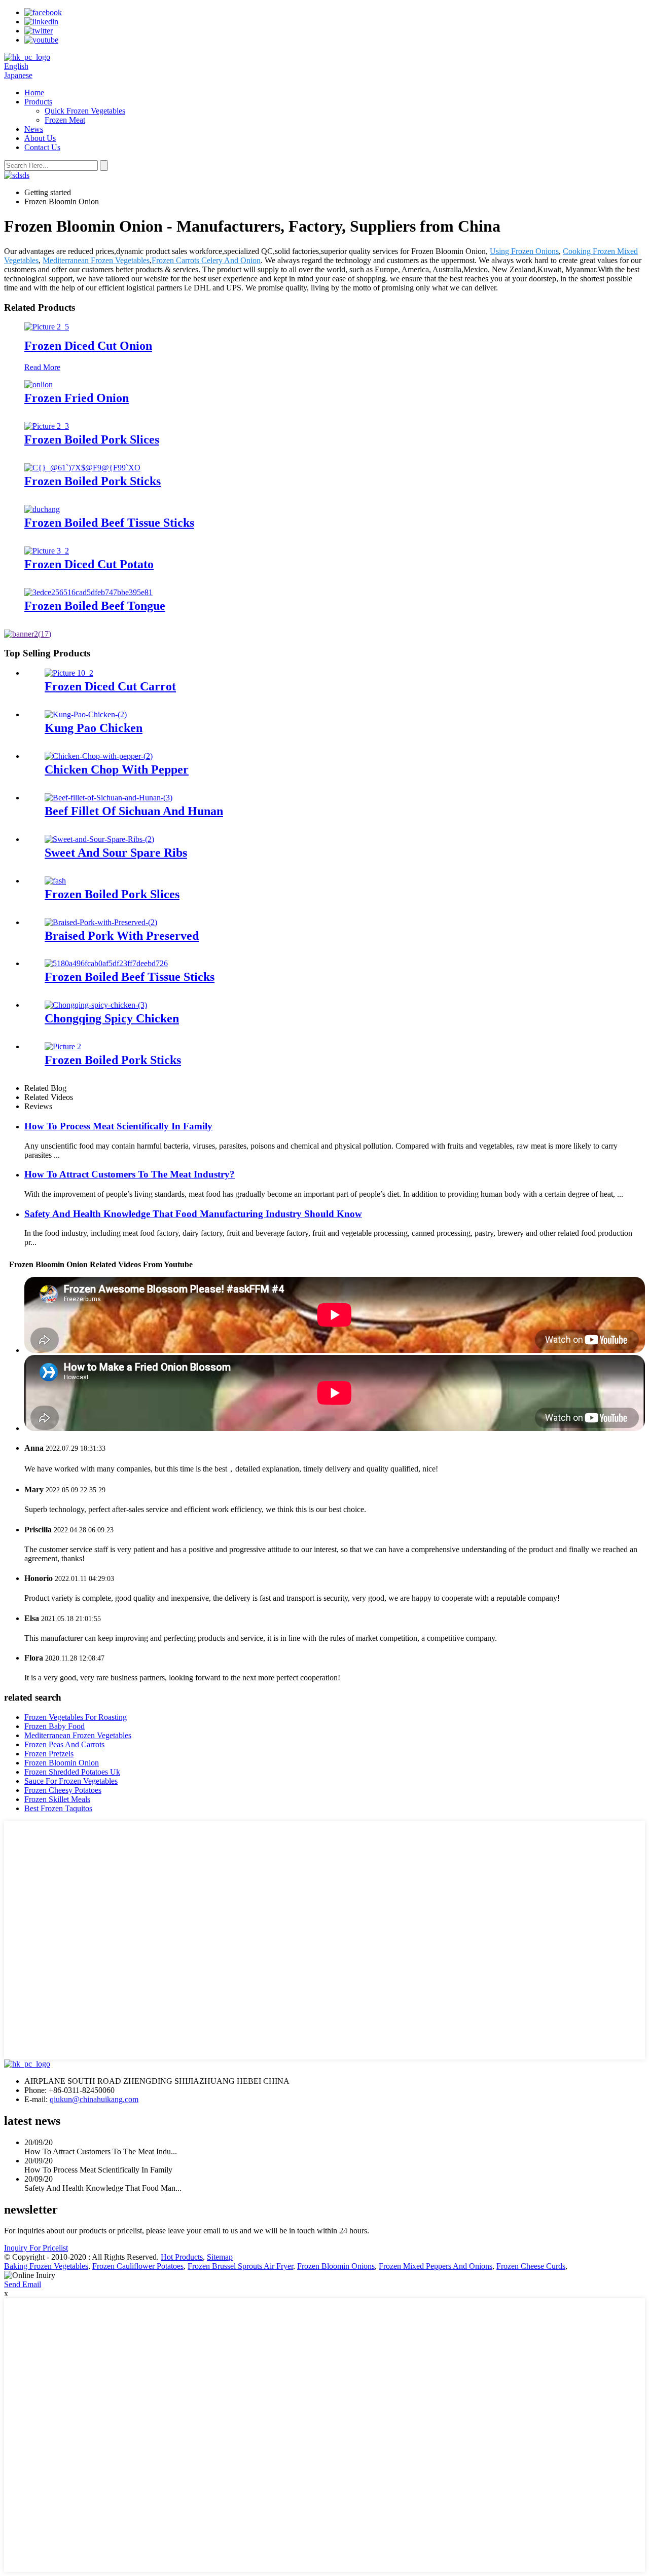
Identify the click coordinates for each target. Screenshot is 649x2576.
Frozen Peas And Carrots (64, 1744)
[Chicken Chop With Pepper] (99, 756)
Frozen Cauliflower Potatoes (138, 2266)
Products (38, 102)
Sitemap (220, 2257)
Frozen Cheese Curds (531, 2266)
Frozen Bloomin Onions (336, 2266)
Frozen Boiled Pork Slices (92, 439)
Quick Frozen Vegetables (85, 111)
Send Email (23, 2284)
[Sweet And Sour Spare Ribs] (99, 839)
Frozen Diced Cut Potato (89, 564)
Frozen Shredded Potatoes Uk (72, 1772)
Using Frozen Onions (524, 251)
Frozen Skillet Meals (57, 1799)
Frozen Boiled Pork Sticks (93, 481)
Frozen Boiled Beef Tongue (95, 606)
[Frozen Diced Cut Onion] (47, 327)
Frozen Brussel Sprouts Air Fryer (240, 2266)
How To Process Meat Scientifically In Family (118, 1126)
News (34, 129)
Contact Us (42, 147)
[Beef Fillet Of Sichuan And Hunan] (109, 798)
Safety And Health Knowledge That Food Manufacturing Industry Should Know (193, 1214)
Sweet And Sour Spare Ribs (116, 853)
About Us (40, 138)
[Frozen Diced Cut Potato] (47, 551)
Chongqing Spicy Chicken (112, 1018)
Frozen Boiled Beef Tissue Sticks (109, 523)
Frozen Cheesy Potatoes (63, 1790)
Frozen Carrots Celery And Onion (206, 260)
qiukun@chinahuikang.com (94, 2099)
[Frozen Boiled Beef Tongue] (88, 592)
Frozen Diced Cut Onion (88, 346)
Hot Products (182, 2257)
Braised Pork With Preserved (122, 936)
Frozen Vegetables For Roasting (76, 1717)
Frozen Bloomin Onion (62, 1763)
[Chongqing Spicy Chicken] (96, 1005)
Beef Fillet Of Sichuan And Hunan (134, 811)
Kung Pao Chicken (94, 728)
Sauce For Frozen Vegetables (71, 1781)
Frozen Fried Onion (77, 398)
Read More (42, 367)
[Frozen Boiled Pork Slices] (47, 426)
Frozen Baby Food (55, 1726)
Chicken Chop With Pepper (117, 769)
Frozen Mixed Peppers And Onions (436, 2266)
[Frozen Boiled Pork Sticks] (82, 468)
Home (34, 93)
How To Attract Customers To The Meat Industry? (130, 1174)
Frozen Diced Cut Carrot (110, 686)
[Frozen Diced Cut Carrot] (69, 673)
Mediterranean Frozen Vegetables (96, 260)
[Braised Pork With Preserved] (101, 922)
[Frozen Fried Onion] (39, 384)
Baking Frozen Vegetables (46, 2266)
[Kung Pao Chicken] (86, 714)
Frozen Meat (65, 120)
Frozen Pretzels (49, 1754)
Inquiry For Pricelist (36, 2248)
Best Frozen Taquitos (58, 1808)
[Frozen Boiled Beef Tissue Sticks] (42, 509)
